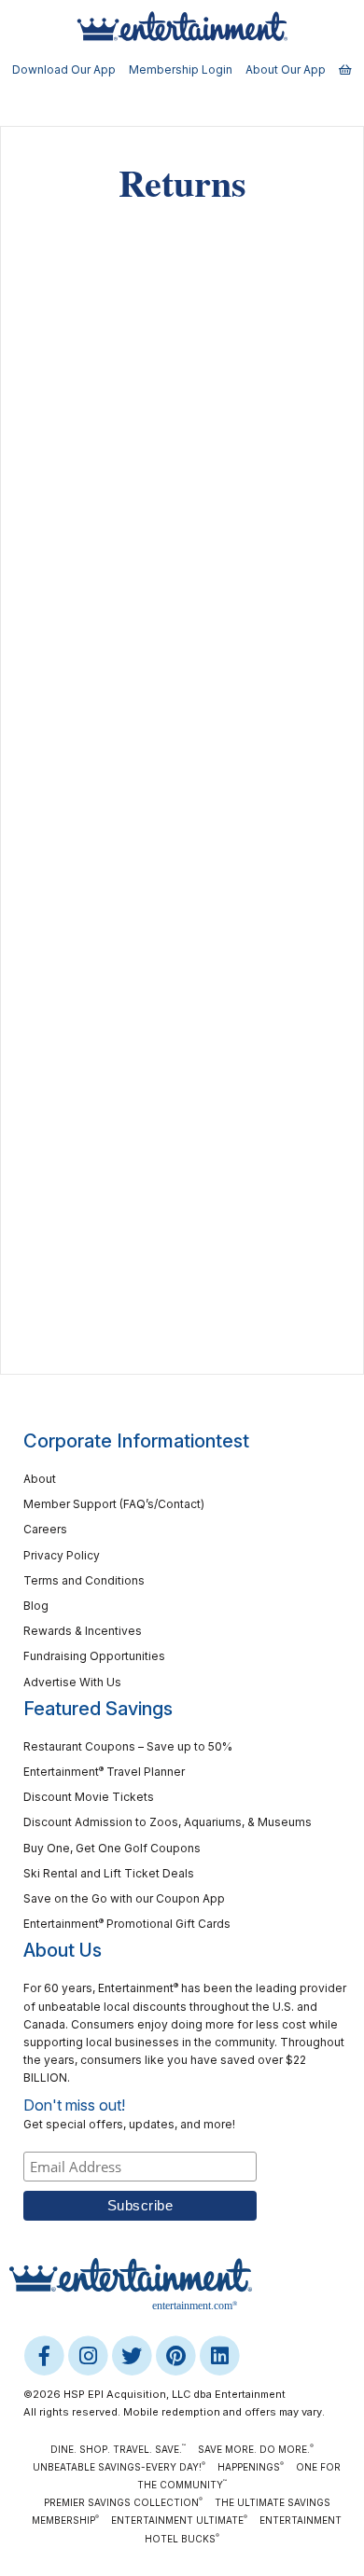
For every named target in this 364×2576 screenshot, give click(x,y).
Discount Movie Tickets (89, 1797)
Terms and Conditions (84, 1580)
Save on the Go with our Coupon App (124, 1898)
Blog (36, 1606)
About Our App (286, 69)
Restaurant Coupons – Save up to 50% (128, 1746)
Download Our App (64, 69)
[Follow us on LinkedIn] (219, 2355)
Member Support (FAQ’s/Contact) (114, 1504)
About (40, 1479)
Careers (45, 1529)
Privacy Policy (62, 1555)
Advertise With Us (72, 1682)
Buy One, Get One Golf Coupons (112, 1848)
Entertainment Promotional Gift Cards (127, 1924)
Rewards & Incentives (83, 1631)
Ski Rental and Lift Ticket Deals (109, 1873)
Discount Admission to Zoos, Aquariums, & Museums (168, 1822)
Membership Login (181, 69)
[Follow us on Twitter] (133, 2355)
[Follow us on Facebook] (45, 2355)
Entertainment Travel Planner (104, 1772)
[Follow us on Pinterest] (177, 2355)
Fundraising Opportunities (94, 1656)
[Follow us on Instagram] (89, 2355)
